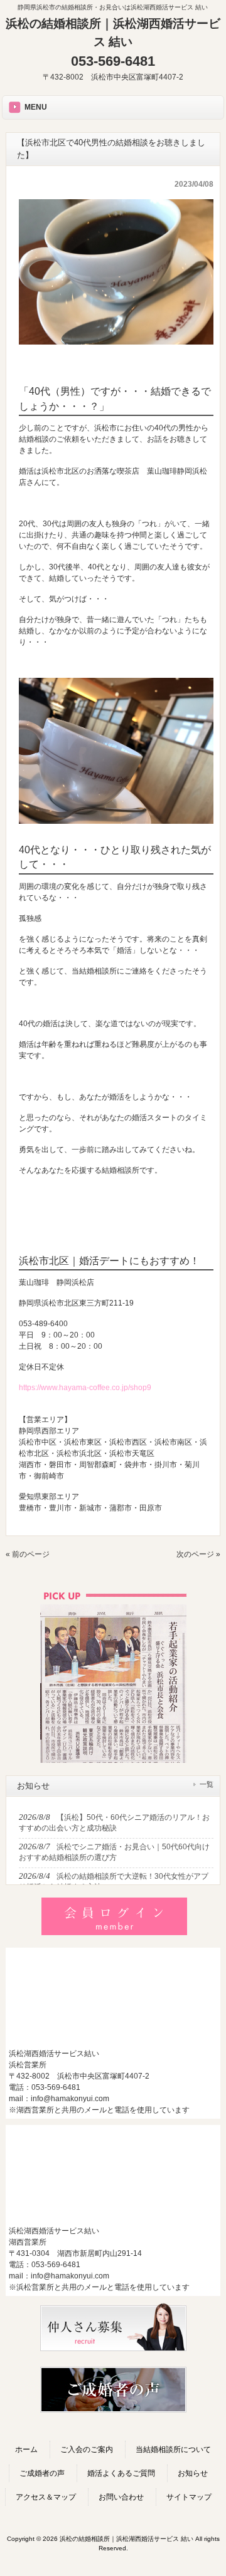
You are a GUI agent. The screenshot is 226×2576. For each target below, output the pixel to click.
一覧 (207, 1784)
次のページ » (198, 1554)
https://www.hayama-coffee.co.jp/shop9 (85, 1388)
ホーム (26, 2449)
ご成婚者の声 (42, 2473)
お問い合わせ (121, 2497)
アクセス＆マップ (46, 2497)
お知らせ (193, 2473)
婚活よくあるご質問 (121, 2473)
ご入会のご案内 (87, 2449)
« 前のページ (28, 1554)
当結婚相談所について (173, 2449)
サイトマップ (189, 2497)
